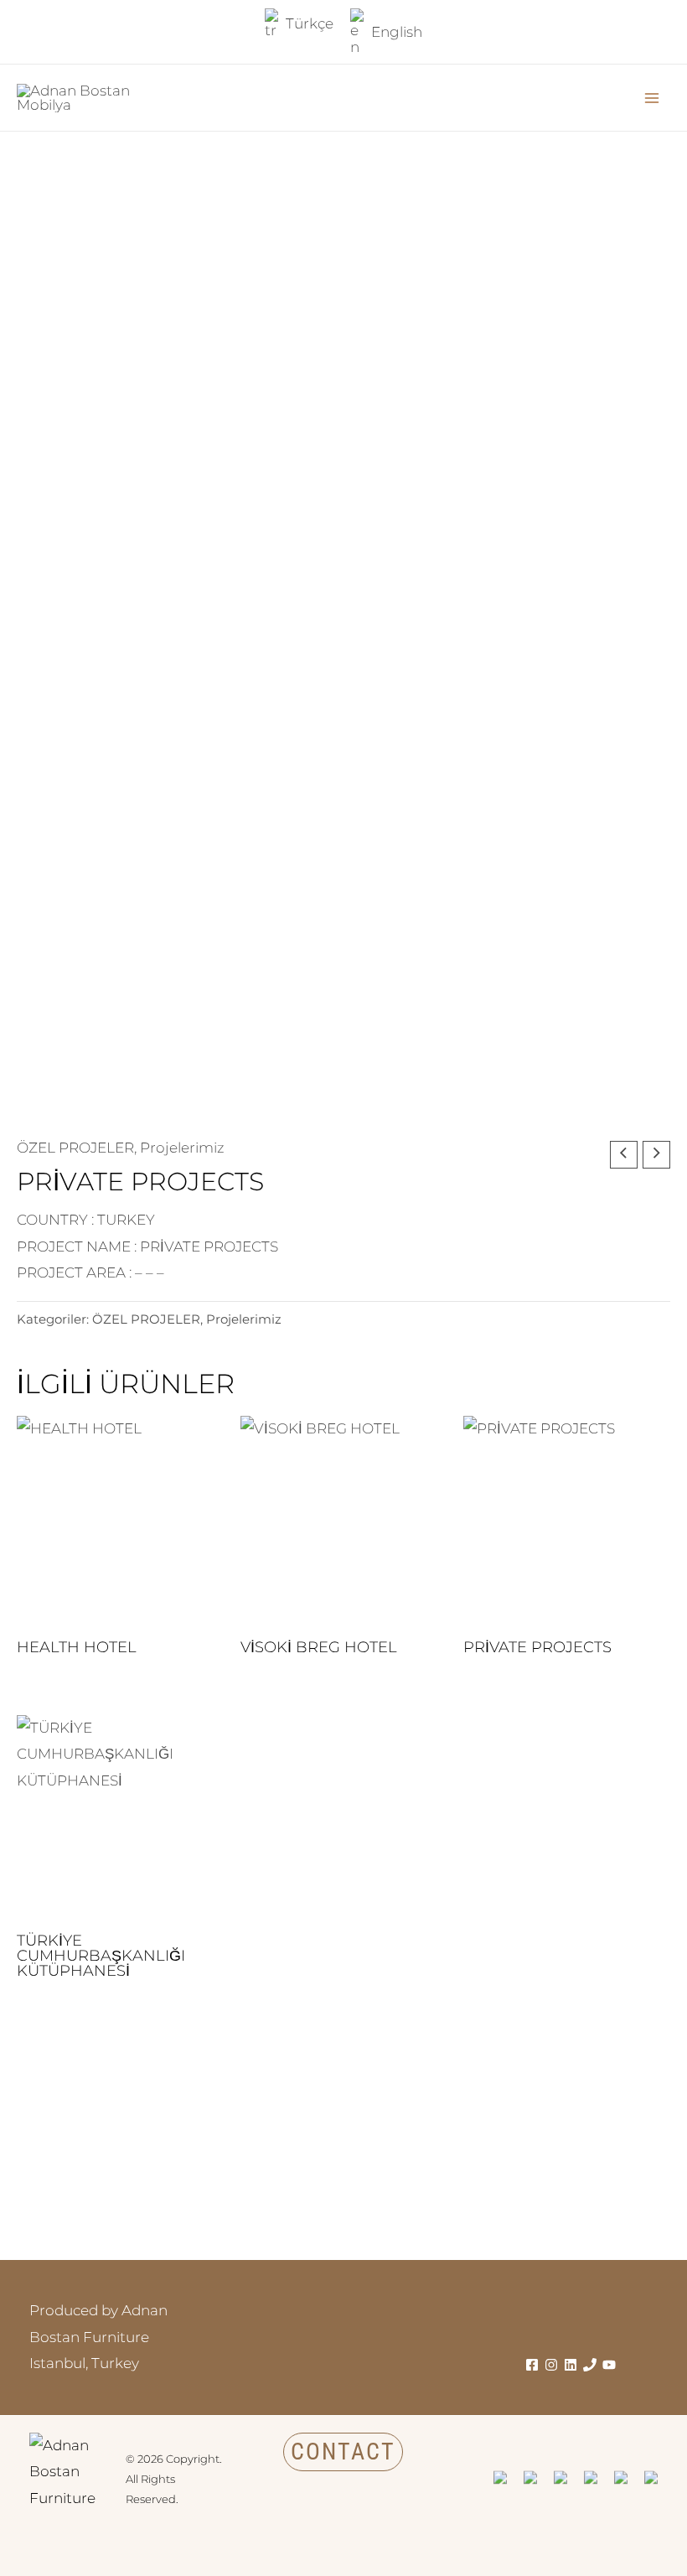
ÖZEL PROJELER (75, 1148)
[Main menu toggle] (652, 98)
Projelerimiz (182, 1148)
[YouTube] (609, 2365)
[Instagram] (551, 2365)
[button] (343, 2452)
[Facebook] (532, 2365)
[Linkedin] (571, 2365)
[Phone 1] (590, 2365)
